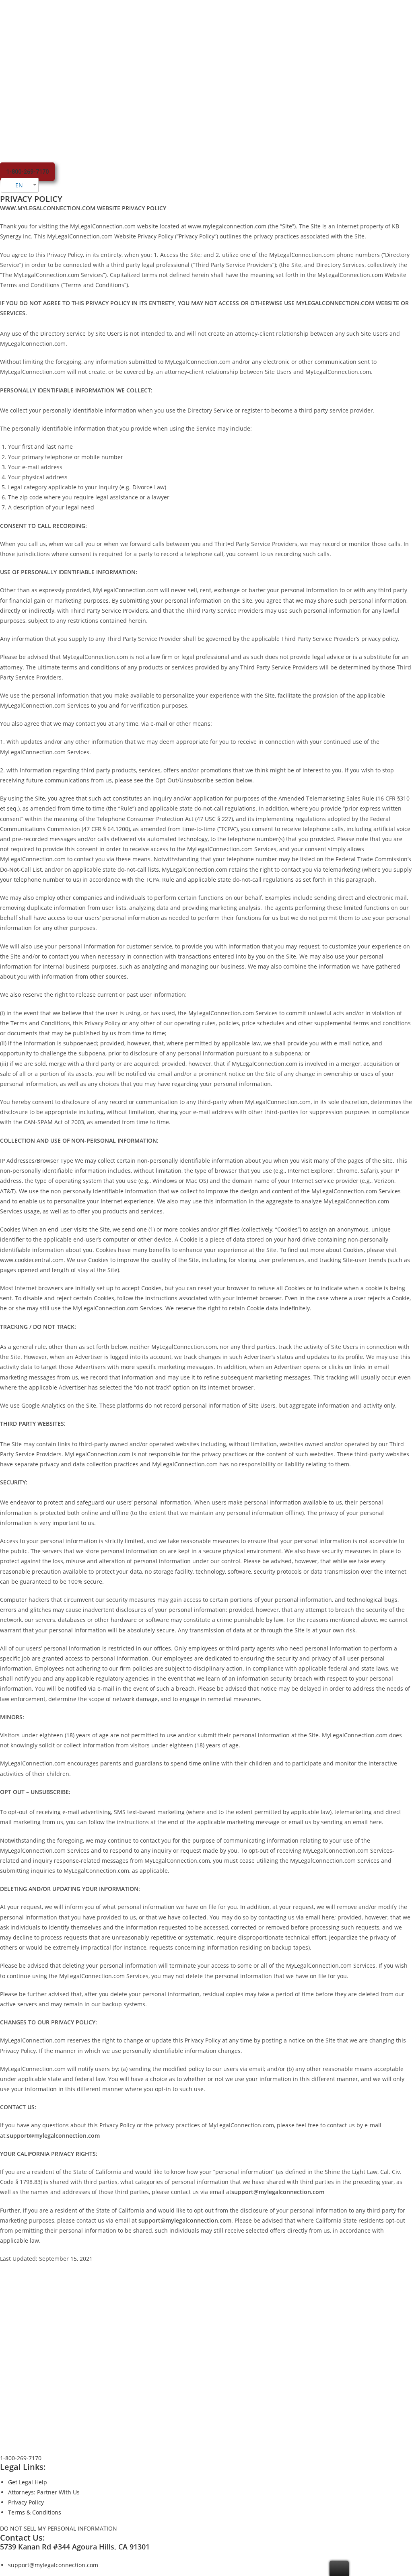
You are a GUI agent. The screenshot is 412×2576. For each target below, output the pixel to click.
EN (18, 185)
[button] (27, 172)
